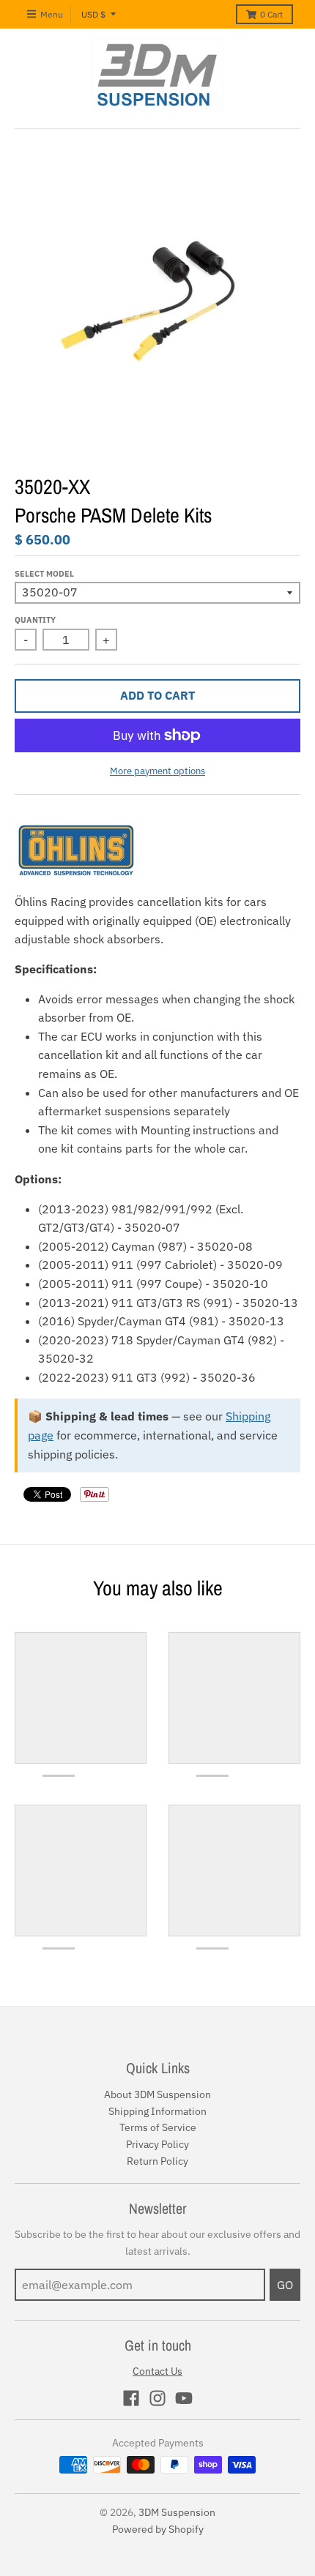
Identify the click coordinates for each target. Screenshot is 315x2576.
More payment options (157, 771)
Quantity (35, 620)
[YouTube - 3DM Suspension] (184, 2398)
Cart (271, 14)
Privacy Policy (157, 2144)
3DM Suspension (177, 2512)
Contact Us (157, 2371)
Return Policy (157, 2161)
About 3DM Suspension (157, 2094)
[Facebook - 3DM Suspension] (131, 2398)
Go (285, 2285)
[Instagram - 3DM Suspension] (157, 2398)
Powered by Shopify (158, 2529)
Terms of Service (158, 2127)
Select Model (44, 574)
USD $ (93, 14)
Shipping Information (157, 2111)
